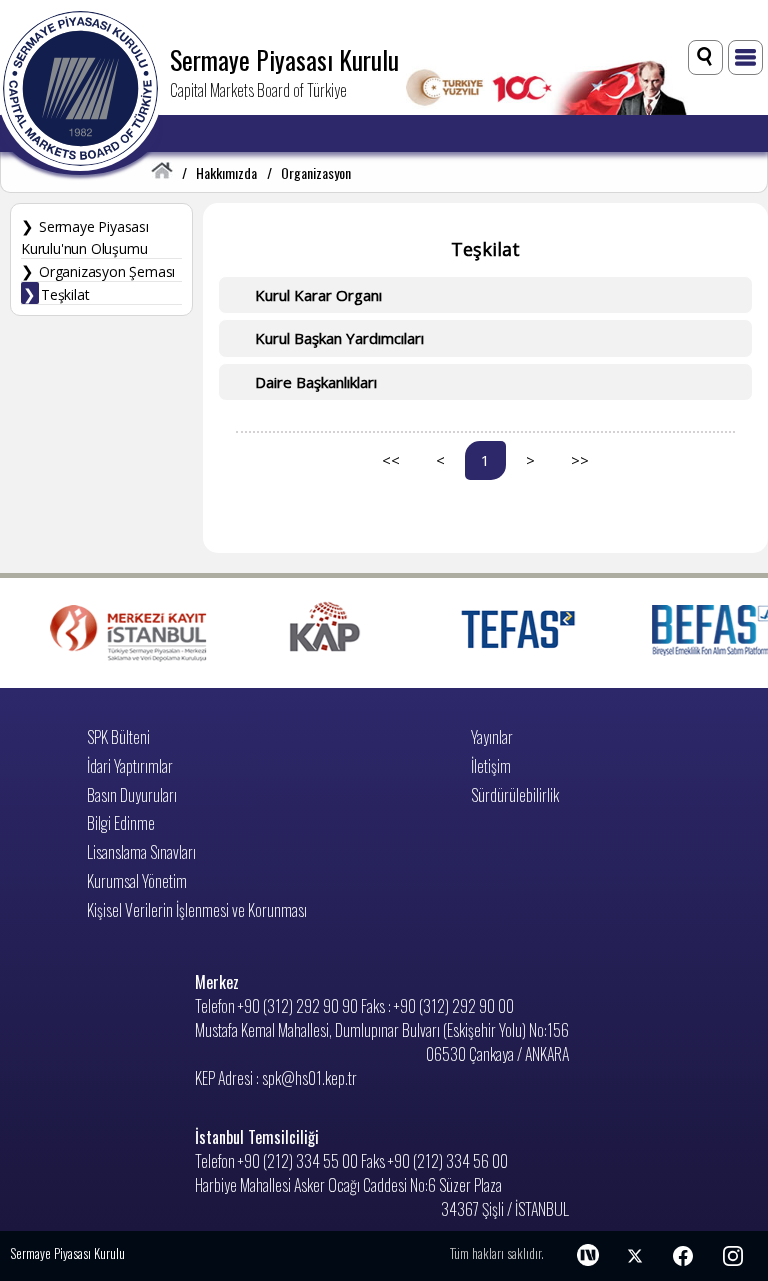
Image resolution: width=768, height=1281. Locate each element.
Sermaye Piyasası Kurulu (284, 59)
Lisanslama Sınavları (141, 852)
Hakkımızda (226, 172)
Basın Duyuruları (132, 795)
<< (391, 460)
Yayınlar (492, 737)
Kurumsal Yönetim (137, 881)
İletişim (491, 766)
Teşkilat (65, 294)
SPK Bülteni (118, 737)
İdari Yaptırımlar (130, 766)
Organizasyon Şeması (107, 271)
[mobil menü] (745, 57)
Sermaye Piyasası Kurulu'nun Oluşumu (85, 237)
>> (580, 460)
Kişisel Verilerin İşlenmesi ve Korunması (197, 910)
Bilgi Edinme (121, 823)
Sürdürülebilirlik (515, 795)
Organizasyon (316, 172)
